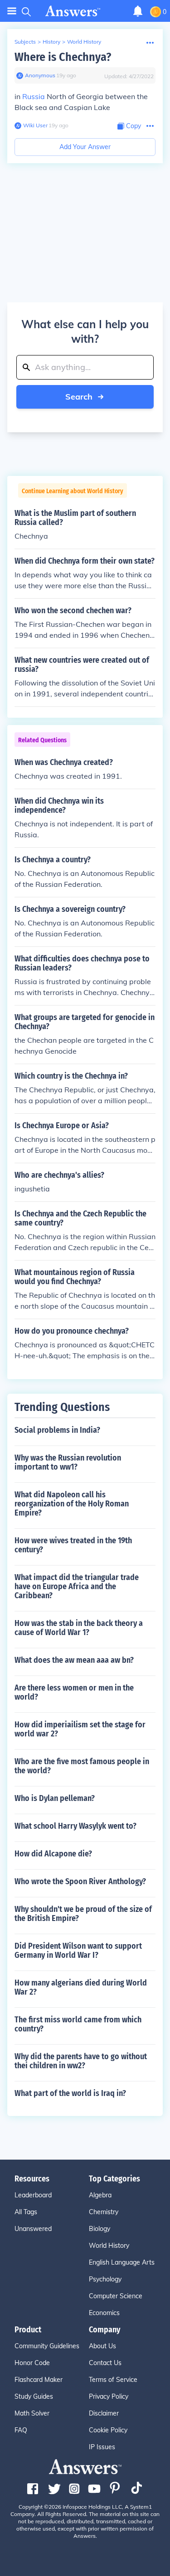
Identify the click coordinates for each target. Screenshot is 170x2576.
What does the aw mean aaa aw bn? (74, 1660)
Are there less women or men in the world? (74, 1692)
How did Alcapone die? (53, 1854)
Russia (34, 96)
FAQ (21, 2430)
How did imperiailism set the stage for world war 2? (80, 1729)
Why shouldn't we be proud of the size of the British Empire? (83, 1914)
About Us (102, 2346)
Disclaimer (104, 2413)
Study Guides (34, 2396)
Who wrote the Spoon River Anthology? (80, 1881)
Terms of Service (113, 2380)
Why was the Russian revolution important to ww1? (68, 1462)
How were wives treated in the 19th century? (73, 1545)
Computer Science (116, 2296)
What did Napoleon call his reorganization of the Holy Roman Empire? (72, 1504)
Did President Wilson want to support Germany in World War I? (78, 1951)
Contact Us (105, 2363)
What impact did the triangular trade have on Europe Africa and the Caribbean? (77, 1586)
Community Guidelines (47, 2346)
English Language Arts (122, 2262)
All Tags (26, 2212)
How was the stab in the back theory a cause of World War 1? (79, 1628)
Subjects (25, 42)
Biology (100, 2229)
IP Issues (102, 2447)
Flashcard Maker (39, 2380)
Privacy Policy (109, 2396)
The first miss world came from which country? (78, 2024)
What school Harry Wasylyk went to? (75, 1826)
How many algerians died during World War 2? (81, 1987)
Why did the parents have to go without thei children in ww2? (81, 2061)
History (51, 42)
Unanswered (33, 2229)
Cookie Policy (108, 2430)
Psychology (105, 2279)
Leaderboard (33, 2195)
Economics (104, 2313)
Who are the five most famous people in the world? (82, 1766)
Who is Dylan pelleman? (55, 1798)
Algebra (100, 2195)
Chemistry (104, 2212)
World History (84, 42)
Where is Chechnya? (63, 57)
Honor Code (32, 2363)
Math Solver (32, 2413)
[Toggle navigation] (12, 11)
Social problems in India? (57, 1430)
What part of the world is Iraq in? (70, 2093)
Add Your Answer (85, 147)
